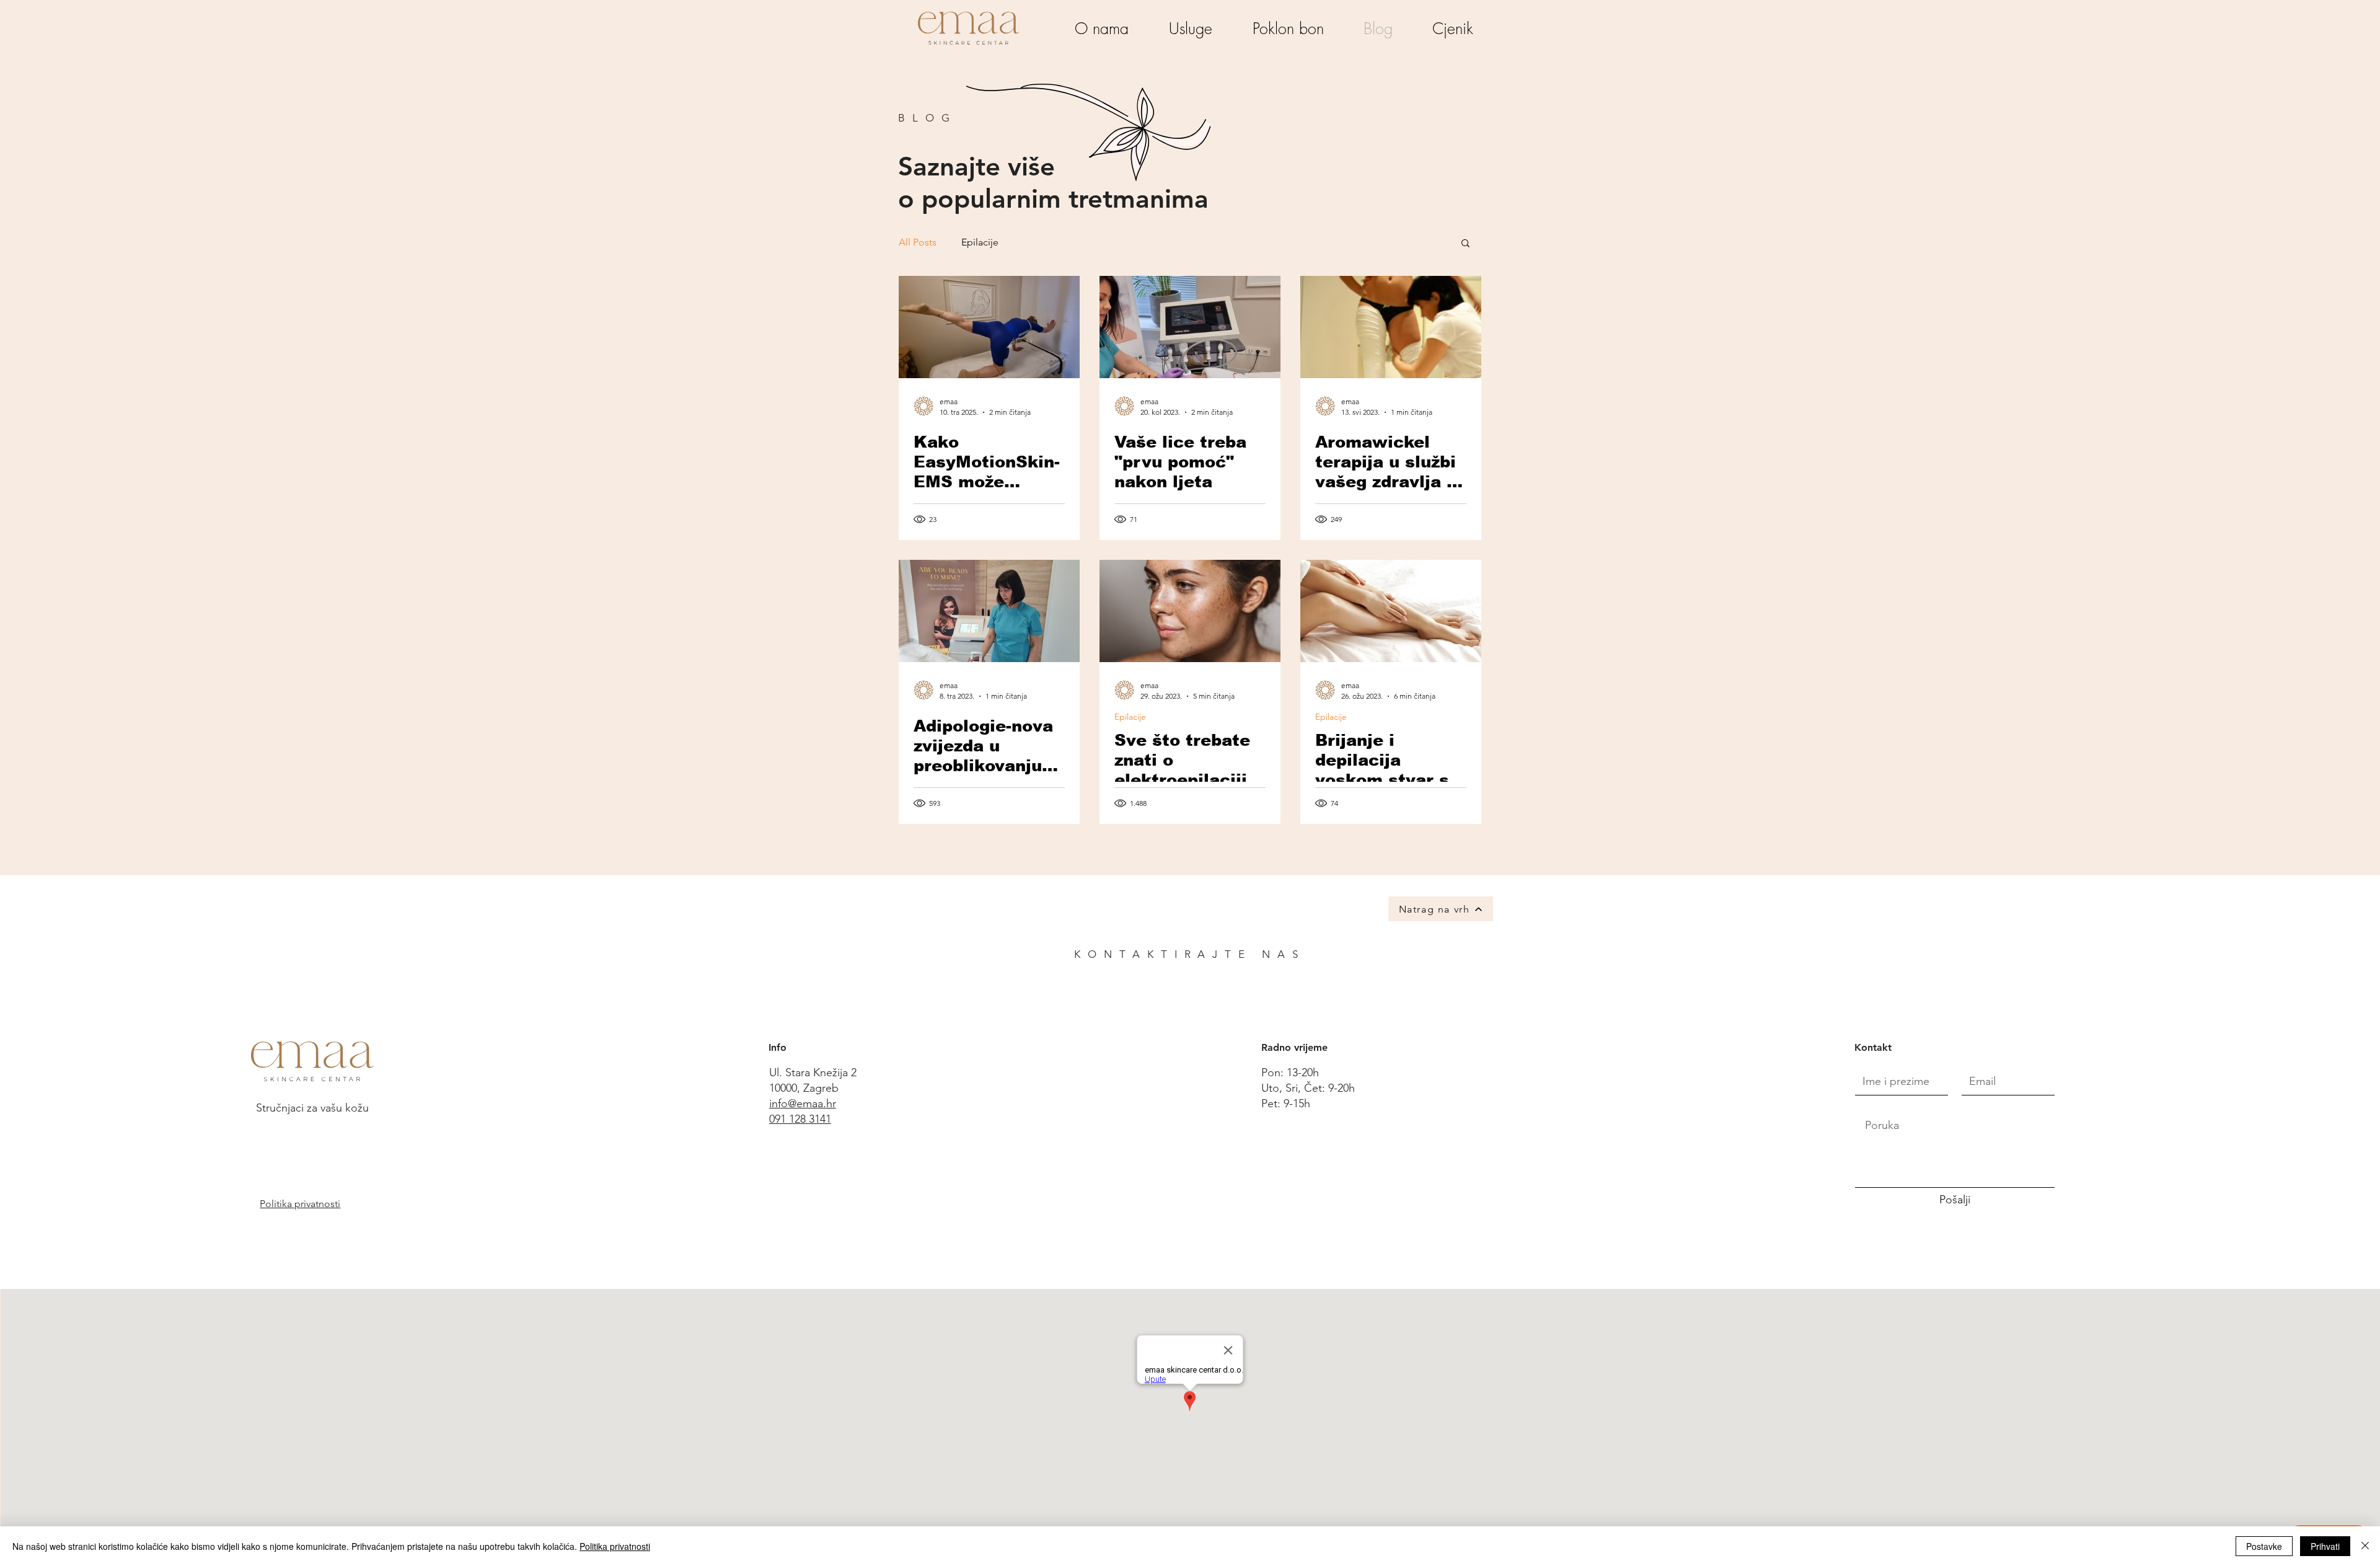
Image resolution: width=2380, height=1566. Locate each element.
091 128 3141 (800, 1119)
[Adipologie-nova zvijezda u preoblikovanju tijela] (989, 611)
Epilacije (980, 242)
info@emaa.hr (803, 1104)
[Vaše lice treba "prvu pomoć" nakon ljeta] (1190, 327)
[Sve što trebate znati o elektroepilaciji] (1190, 611)
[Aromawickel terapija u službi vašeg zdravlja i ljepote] (1391, 327)
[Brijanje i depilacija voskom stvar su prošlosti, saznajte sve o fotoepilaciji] (1391, 611)
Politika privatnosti (615, 1546)
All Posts (918, 242)
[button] (1465, 244)
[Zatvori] (2365, 1546)
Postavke (2264, 1546)
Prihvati (2325, 1546)
